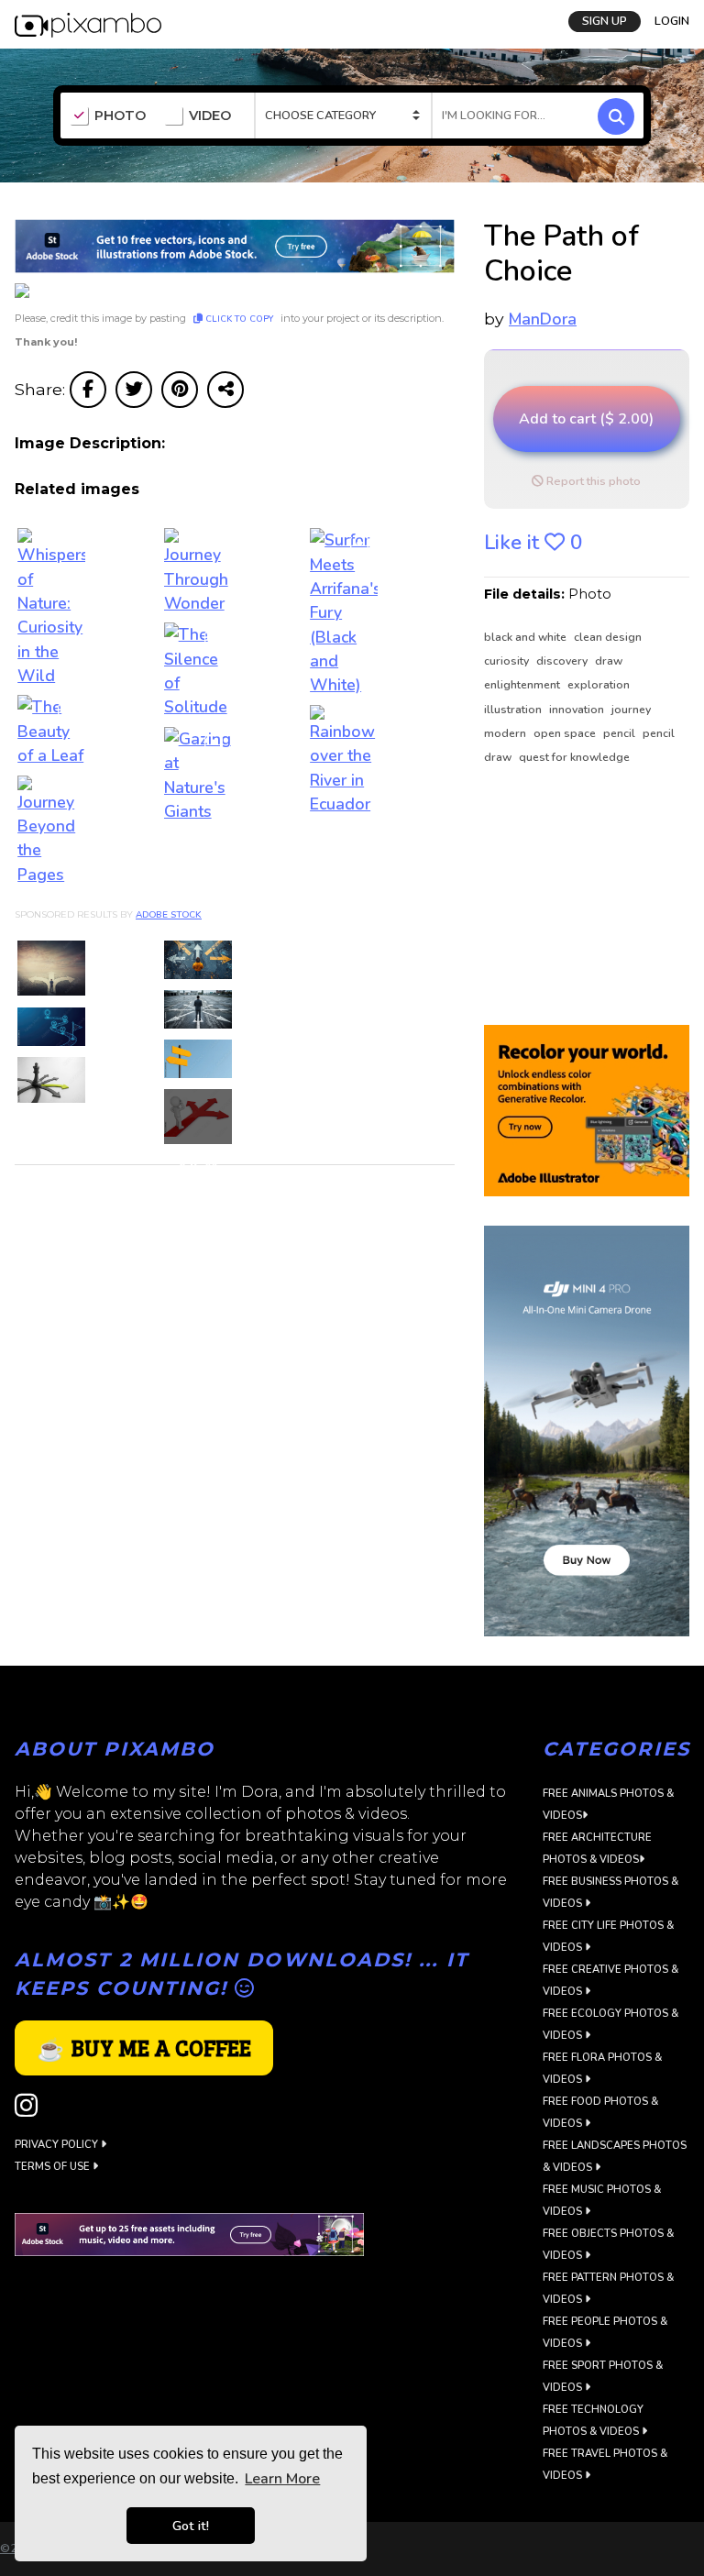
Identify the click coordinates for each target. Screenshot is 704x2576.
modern (506, 733)
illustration (514, 710)
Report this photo (592, 481)
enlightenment (523, 685)
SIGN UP (605, 21)
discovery (563, 661)
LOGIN (672, 21)
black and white (527, 637)
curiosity (508, 661)
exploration (599, 685)
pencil (621, 733)
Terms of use (54, 2167)
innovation (578, 710)
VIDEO (210, 116)
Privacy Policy (58, 2145)
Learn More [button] (282, 2479)
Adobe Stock (169, 915)
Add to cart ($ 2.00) (586, 419)
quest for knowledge (574, 757)
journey (631, 710)
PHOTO (120, 116)
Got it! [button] (191, 2526)
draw (609, 661)
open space (566, 733)
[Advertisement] (587, 897)
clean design (608, 637)
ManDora (543, 319)
